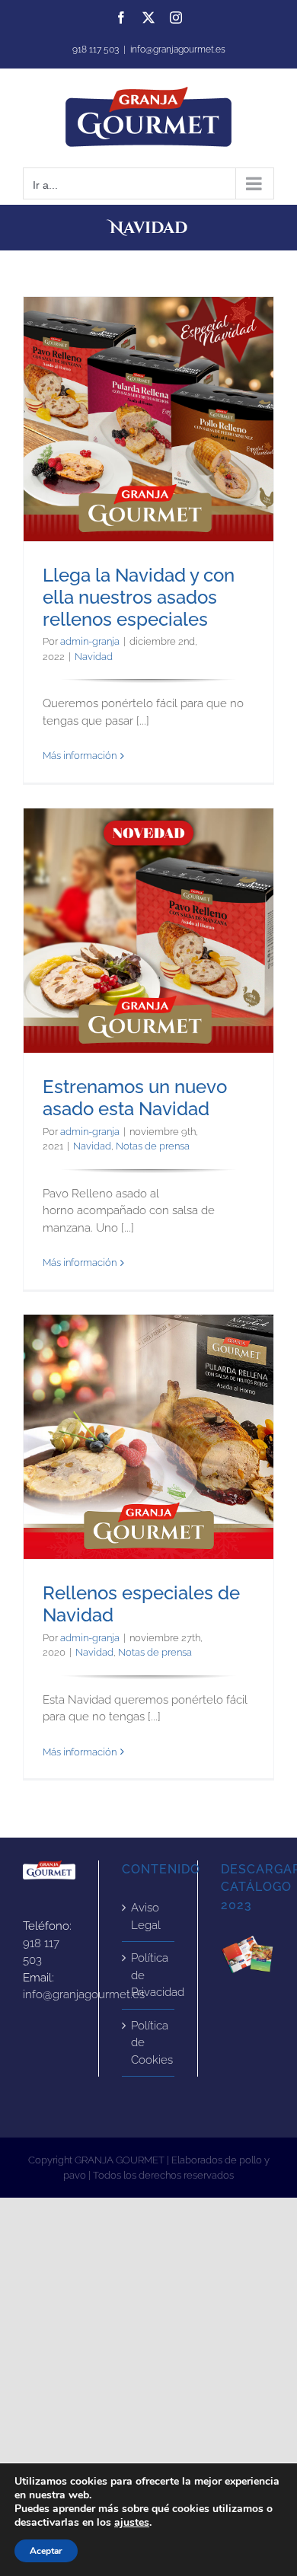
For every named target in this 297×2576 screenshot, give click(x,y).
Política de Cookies (149, 2043)
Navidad (94, 657)
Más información (80, 756)
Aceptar (46, 2551)
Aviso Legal (146, 1916)
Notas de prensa (153, 1146)
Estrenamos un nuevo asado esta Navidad (148, 930)
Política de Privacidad (149, 1975)
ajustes (132, 2523)
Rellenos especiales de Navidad (148, 1436)
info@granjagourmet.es (178, 49)
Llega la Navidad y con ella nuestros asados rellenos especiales (148, 419)
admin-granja (90, 641)
